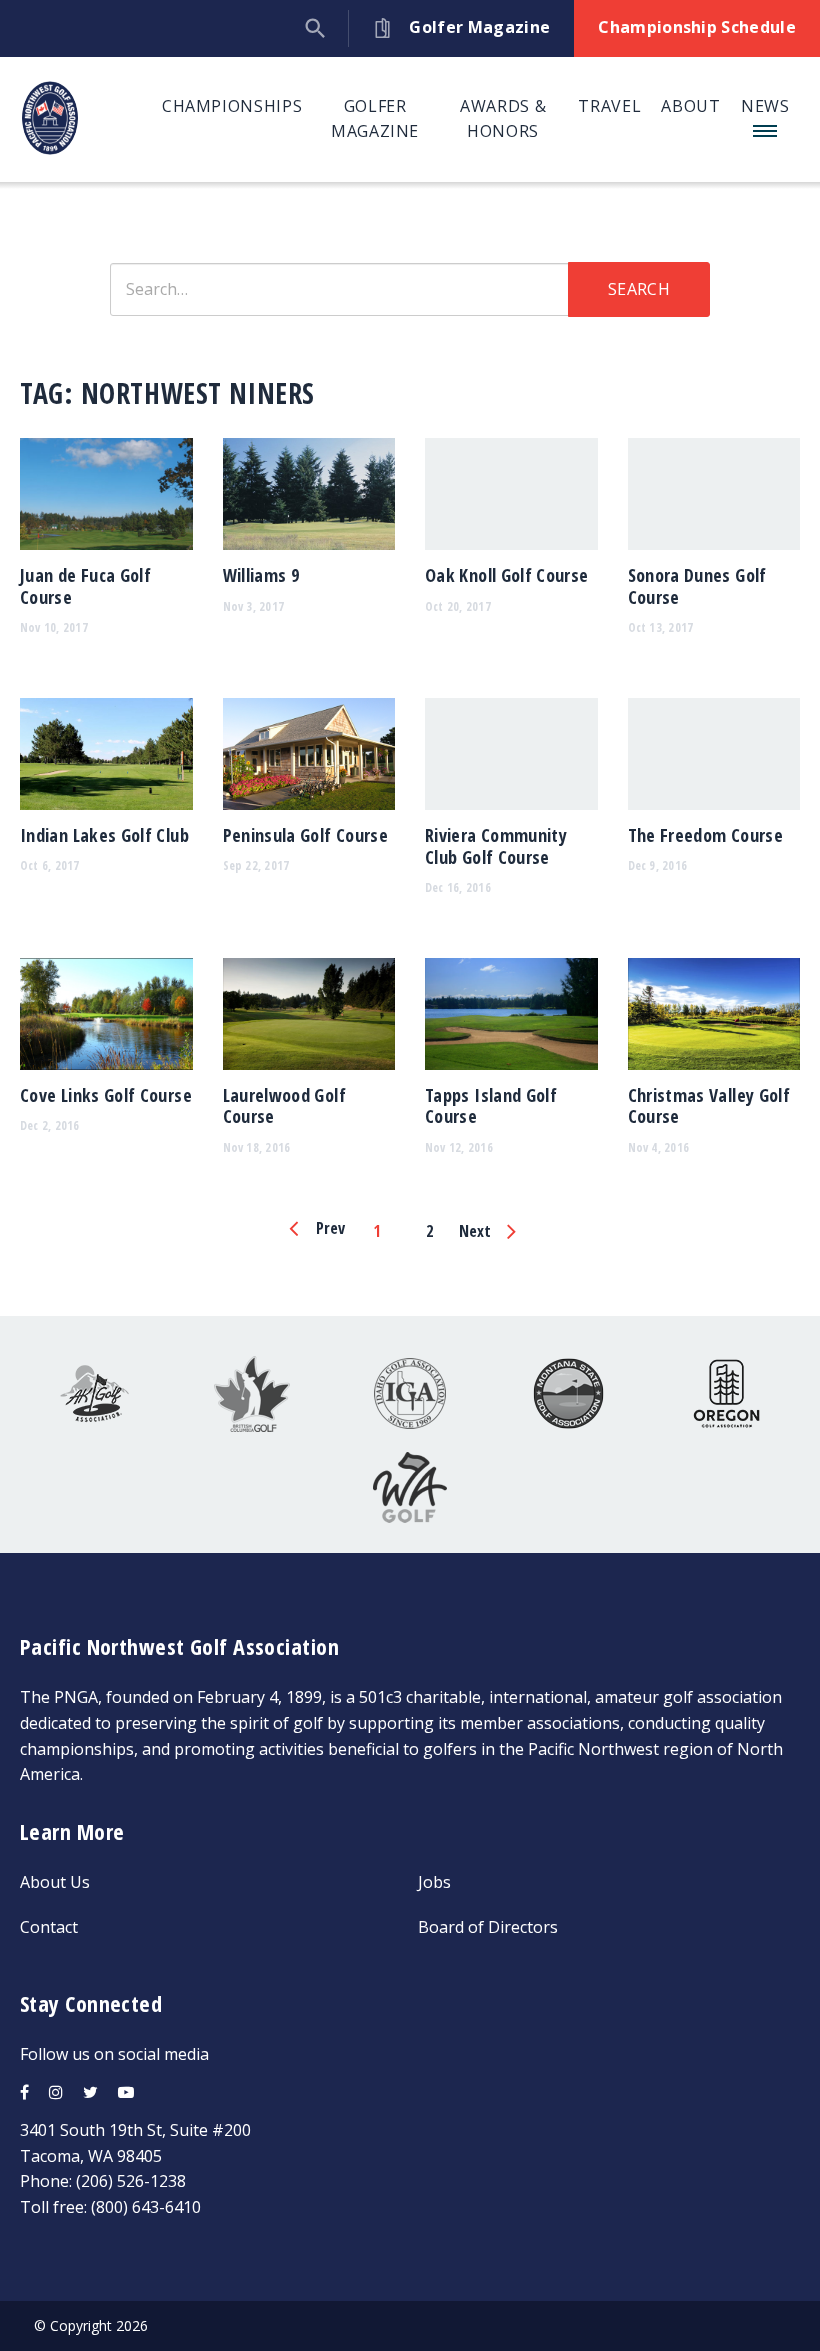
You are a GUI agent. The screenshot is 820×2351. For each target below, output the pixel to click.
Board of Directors (488, 1927)
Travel (609, 106)
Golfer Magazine (375, 119)
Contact (49, 1927)
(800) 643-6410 (146, 2207)
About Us (55, 1882)
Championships (232, 106)
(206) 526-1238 (131, 2181)
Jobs (434, 1882)
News (765, 106)
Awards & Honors (503, 119)
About (690, 106)
